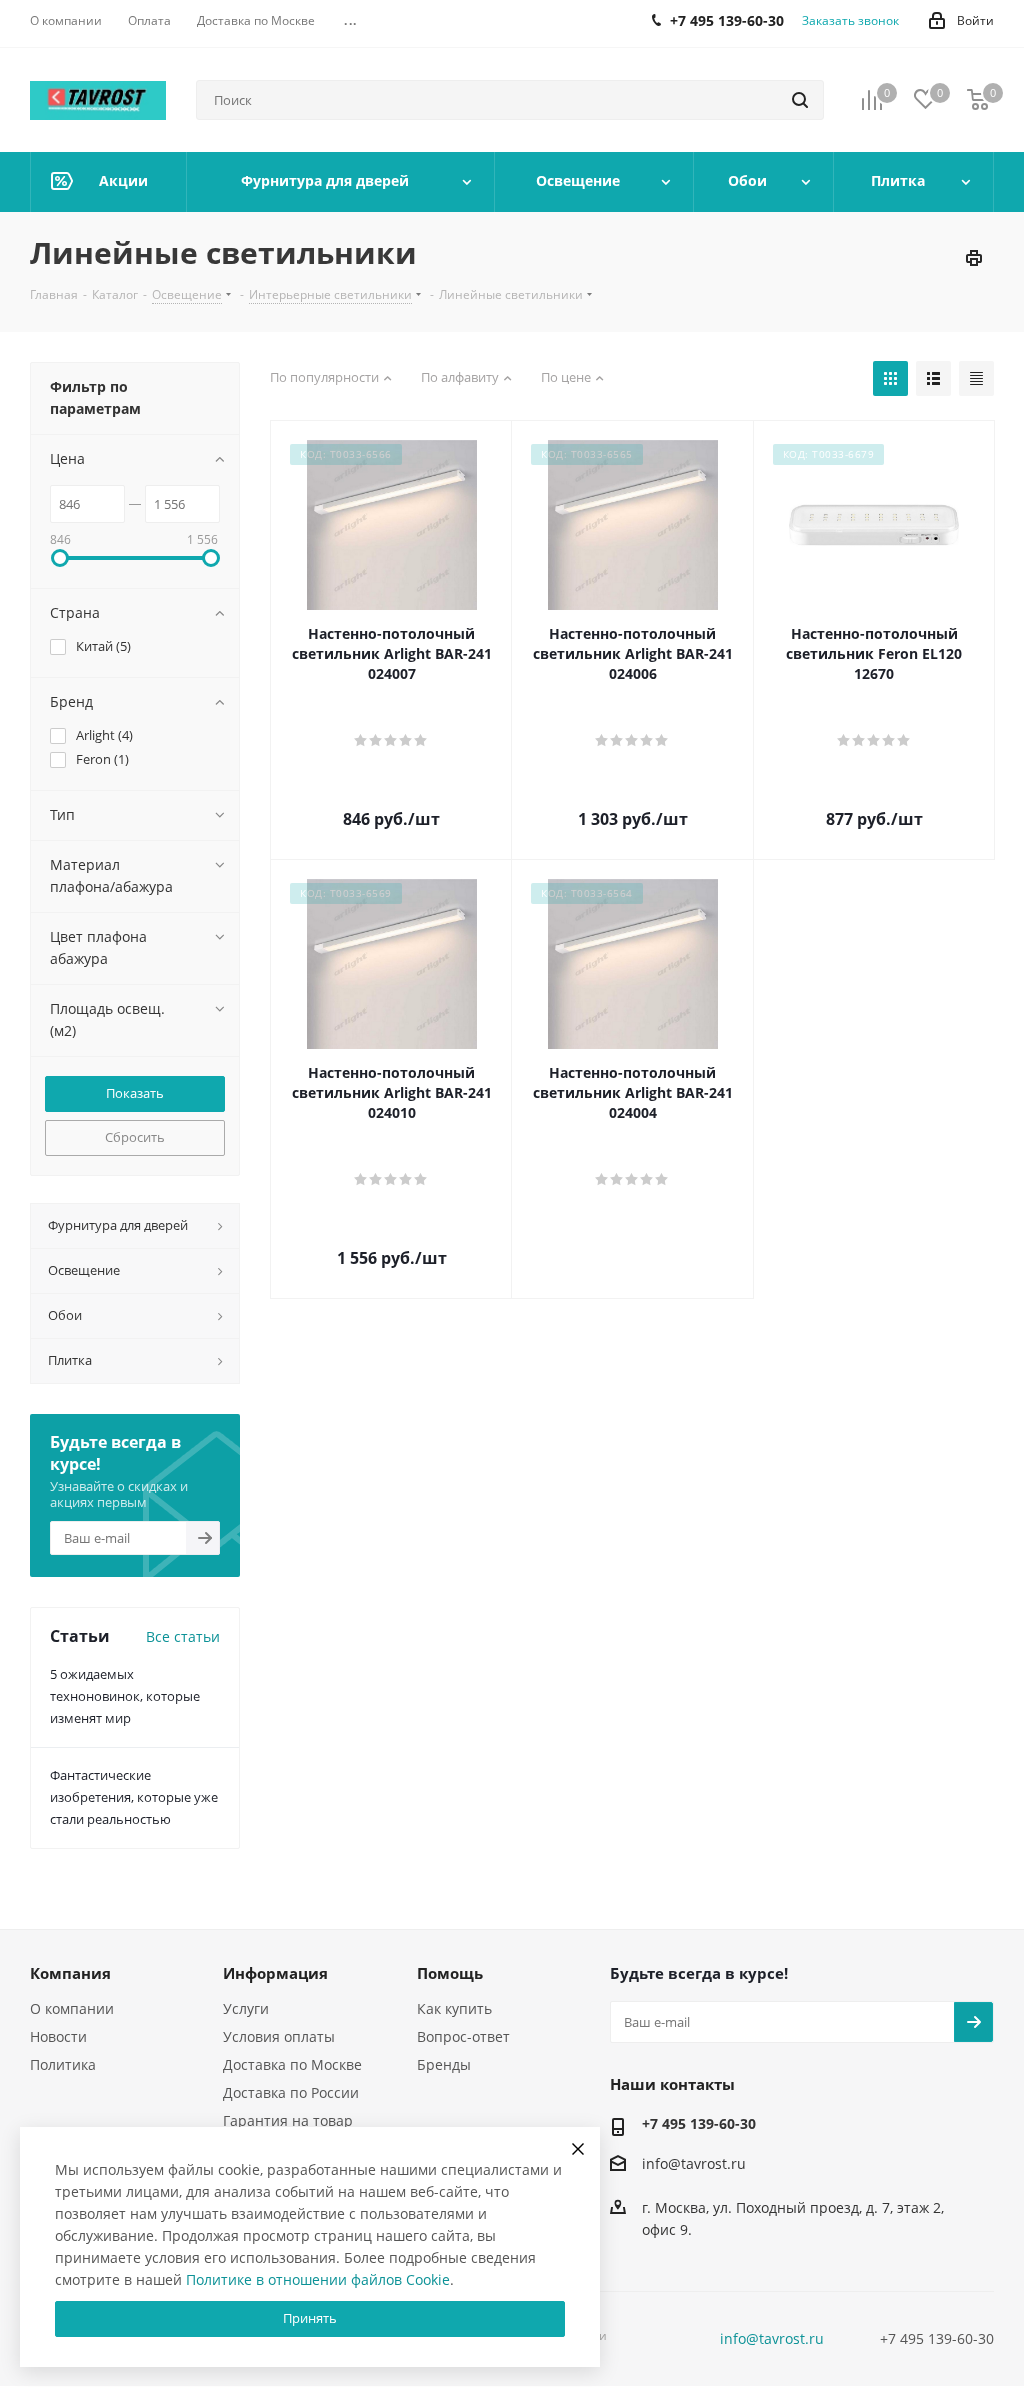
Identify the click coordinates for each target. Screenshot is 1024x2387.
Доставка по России (291, 2092)
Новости (58, 2036)
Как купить (454, 2008)
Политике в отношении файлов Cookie (318, 2279)
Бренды (444, 2064)
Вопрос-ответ (463, 2036)
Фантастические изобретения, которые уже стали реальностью (134, 1797)
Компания (70, 1973)
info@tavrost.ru (694, 2163)
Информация (275, 1973)
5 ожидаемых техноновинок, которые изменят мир (125, 1696)
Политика (63, 2064)
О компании (72, 2008)
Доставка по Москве (292, 2064)
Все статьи (183, 1636)
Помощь (450, 1973)
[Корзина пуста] (978, 100)
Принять (310, 2318)
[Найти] (800, 100)
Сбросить (135, 1137)
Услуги (246, 2008)
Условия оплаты (279, 2036)
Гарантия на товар (288, 2120)
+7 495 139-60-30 (699, 2123)
